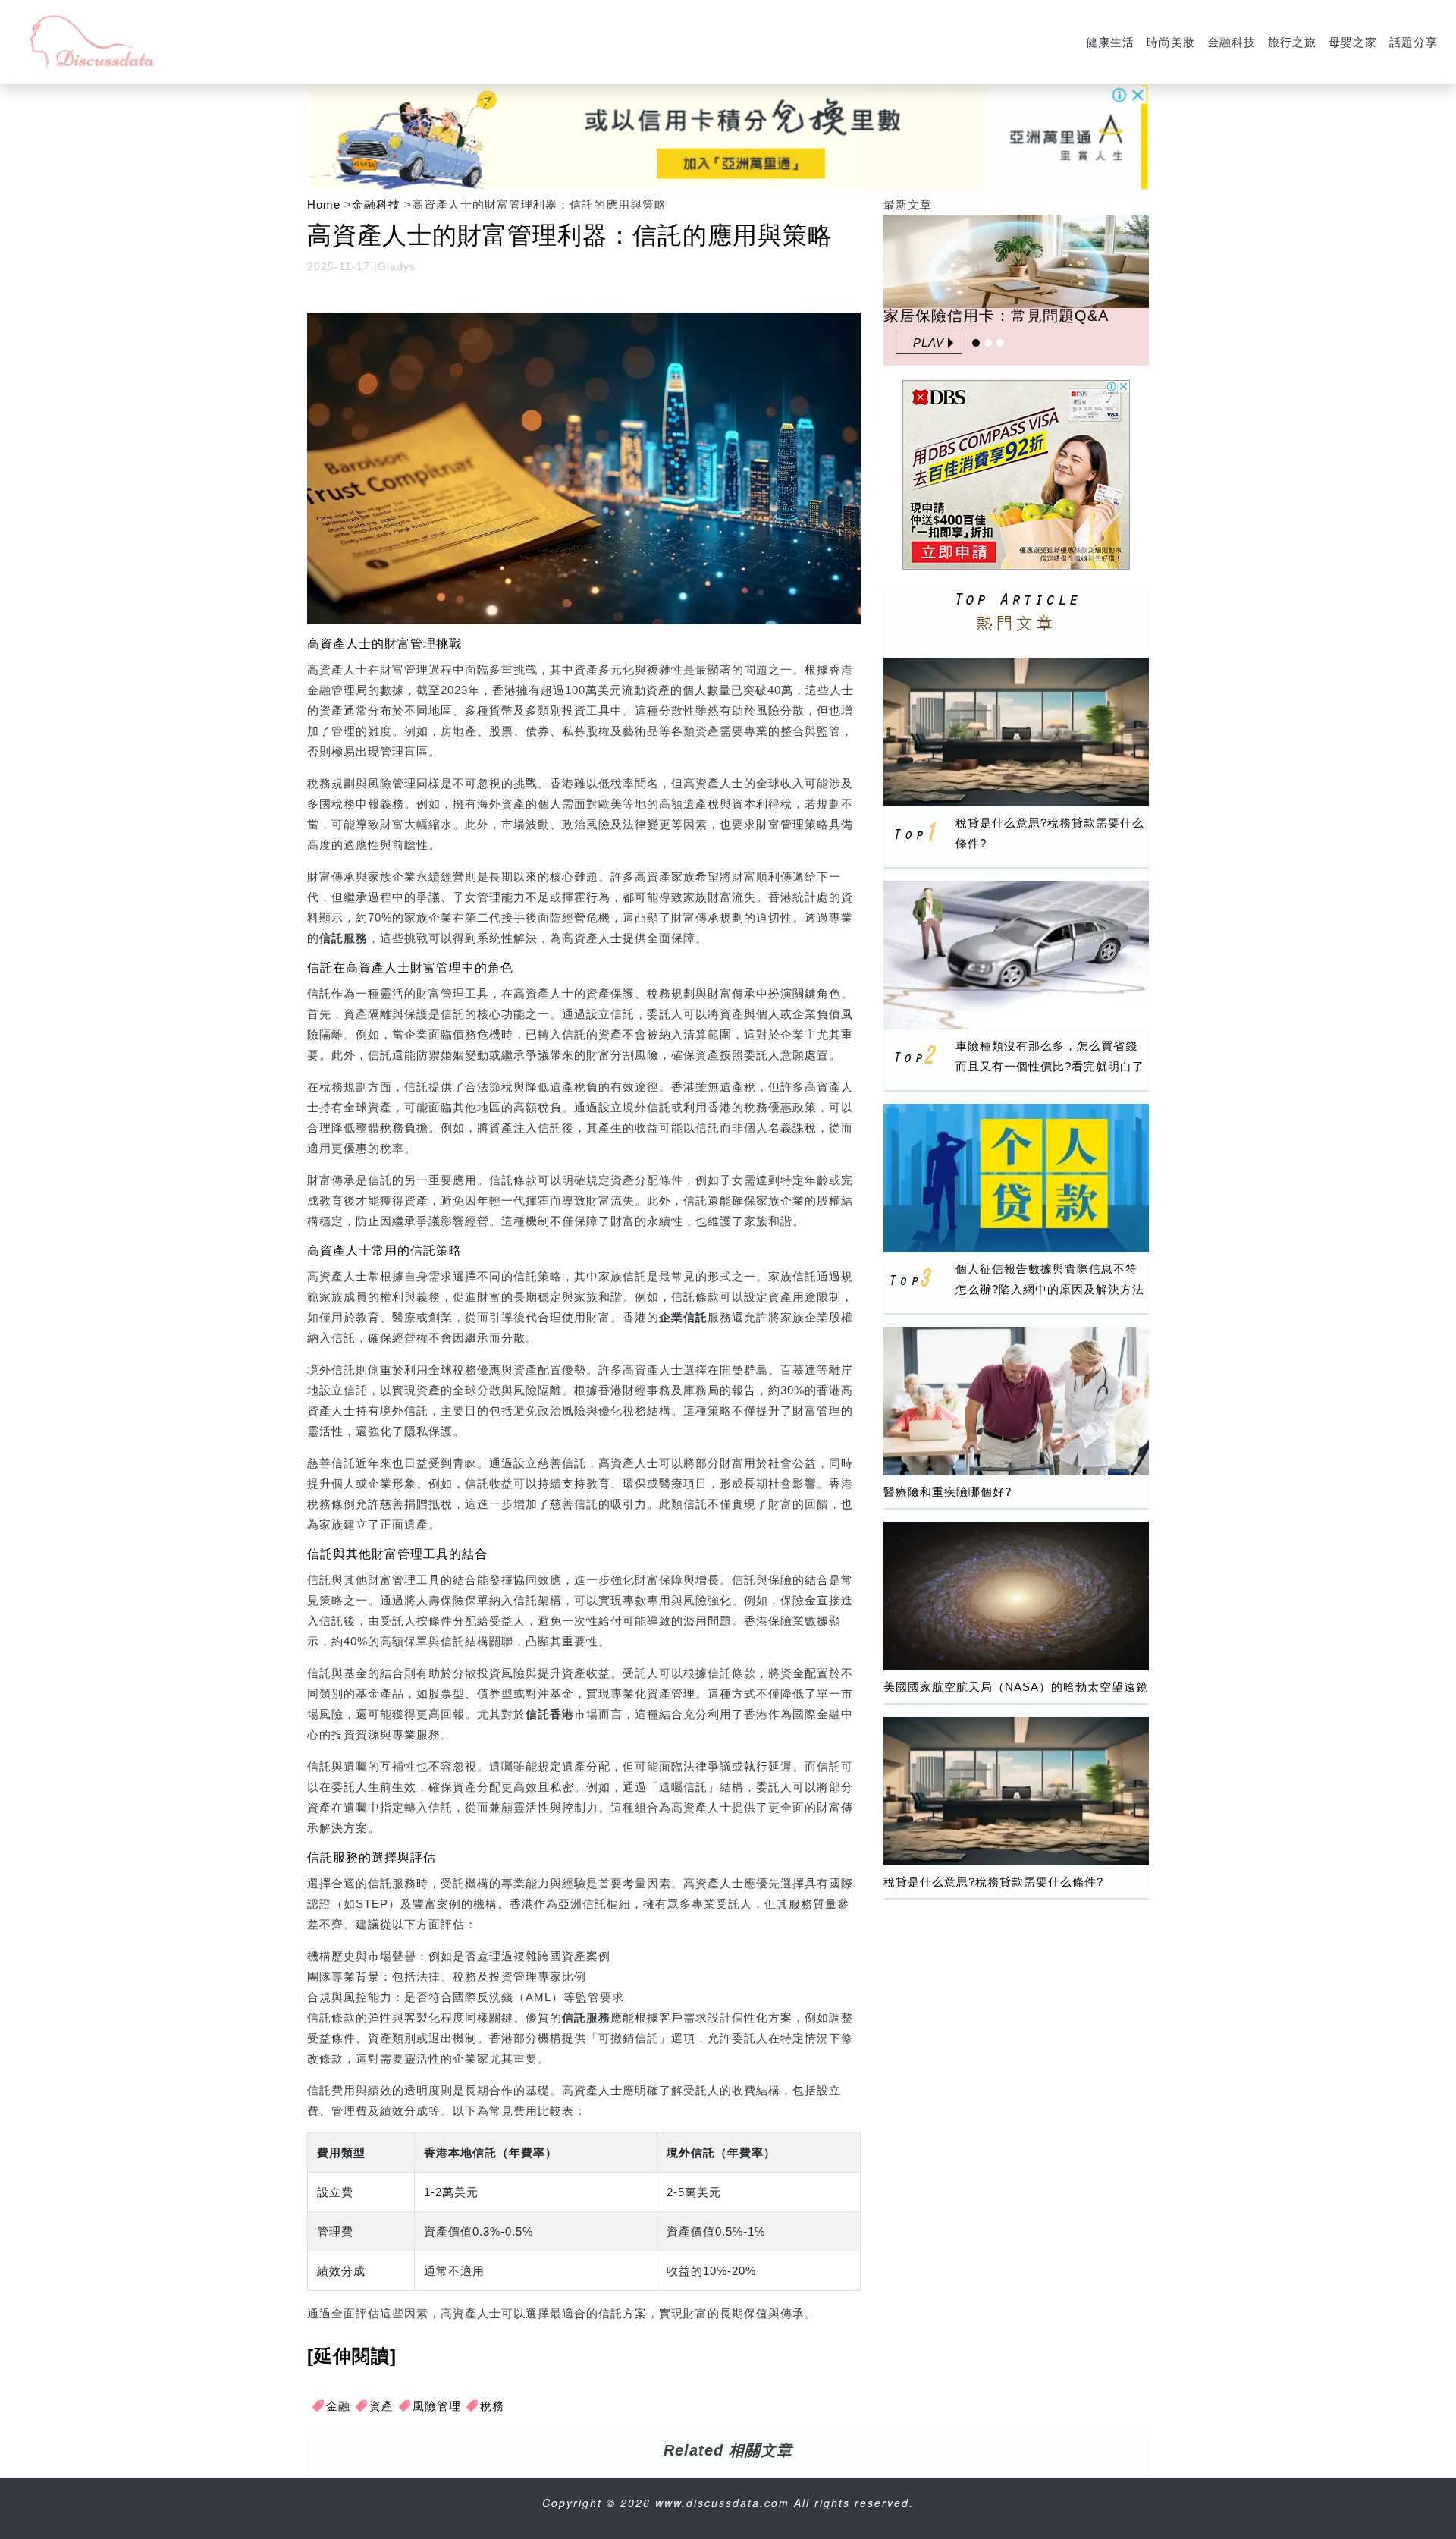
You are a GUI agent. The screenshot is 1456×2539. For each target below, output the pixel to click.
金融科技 (1232, 42)
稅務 (492, 2406)
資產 (381, 2406)
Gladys (397, 266)
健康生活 (1110, 42)
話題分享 (1414, 42)
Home (324, 204)
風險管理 (437, 2406)
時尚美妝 (1171, 42)
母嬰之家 (1353, 42)
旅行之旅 (1292, 42)
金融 (338, 2406)
